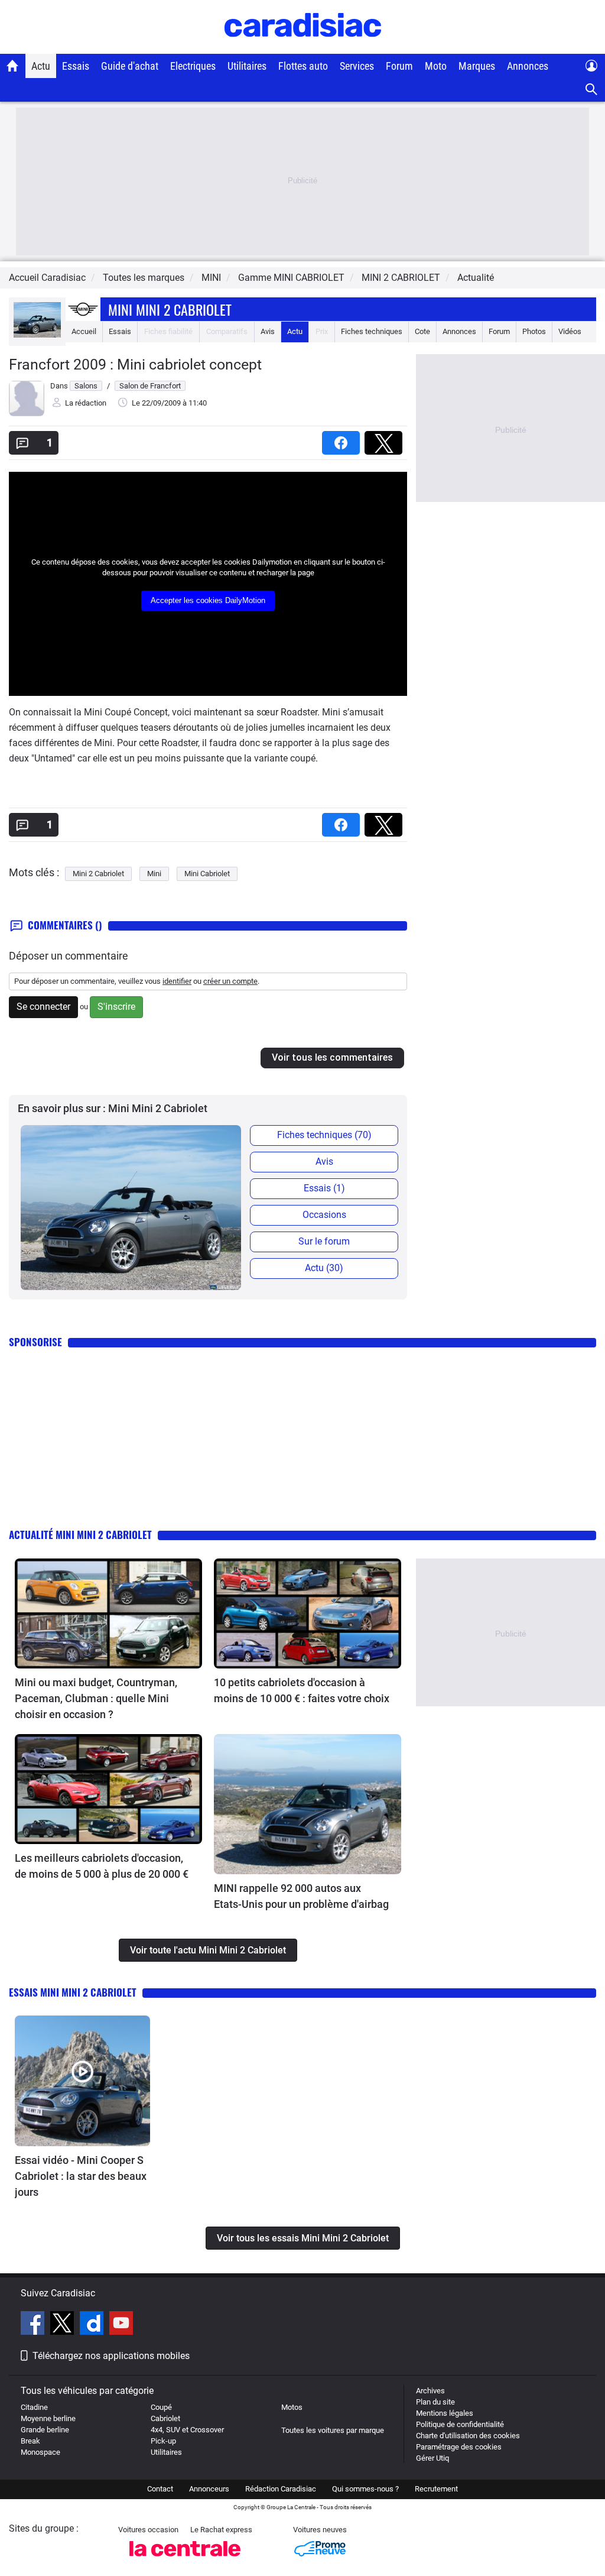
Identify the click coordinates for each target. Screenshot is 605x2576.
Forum (399, 66)
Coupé (161, 2407)
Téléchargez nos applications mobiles (111, 2356)
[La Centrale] (185, 2560)
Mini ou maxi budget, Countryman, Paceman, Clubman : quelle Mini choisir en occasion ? (96, 1698)
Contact (160, 2489)
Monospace (40, 2452)
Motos (292, 2407)
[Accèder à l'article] (108, 1613)
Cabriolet (165, 2418)
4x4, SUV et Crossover (187, 2430)
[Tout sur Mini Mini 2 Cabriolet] (37, 335)
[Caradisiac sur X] (64, 2325)
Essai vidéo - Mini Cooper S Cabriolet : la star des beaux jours (81, 2176)
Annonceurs (209, 2489)
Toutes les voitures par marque (333, 2430)
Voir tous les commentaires (332, 1057)
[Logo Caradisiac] (303, 48)
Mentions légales (445, 2413)
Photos (534, 331)
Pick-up (163, 2441)
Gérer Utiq (432, 2458)
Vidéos (570, 331)
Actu (41, 66)
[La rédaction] (27, 414)
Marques (477, 66)
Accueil (84, 331)
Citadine (34, 2407)
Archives (430, 2391)
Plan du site (435, 2402)
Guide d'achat (130, 66)
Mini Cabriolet (207, 874)
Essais (76, 66)
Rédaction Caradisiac (281, 2489)
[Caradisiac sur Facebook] (34, 2325)
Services (357, 66)
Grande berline (45, 2430)
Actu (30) (324, 1268)
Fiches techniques (372, 331)
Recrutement (436, 2489)
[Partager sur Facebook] (343, 439)
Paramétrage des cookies (459, 2447)
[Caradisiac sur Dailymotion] (93, 2325)
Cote (422, 331)
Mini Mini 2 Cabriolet (170, 309)
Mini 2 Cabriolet (98, 874)
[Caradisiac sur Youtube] (121, 2325)
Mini (154, 874)
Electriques (193, 66)
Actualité (476, 278)
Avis (268, 331)
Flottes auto (303, 66)
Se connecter (43, 1007)
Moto (436, 66)
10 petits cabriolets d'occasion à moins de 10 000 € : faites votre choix (302, 1690)
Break (30, 2441)
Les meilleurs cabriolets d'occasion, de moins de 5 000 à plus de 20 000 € (102, 1866)
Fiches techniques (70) (324, 1135)
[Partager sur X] (386, 439)
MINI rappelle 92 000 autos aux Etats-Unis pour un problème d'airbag (301, 1896)
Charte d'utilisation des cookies (468, 2436)
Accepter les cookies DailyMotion (208, 600)
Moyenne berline (48, 2418)
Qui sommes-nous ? (365, 2489)
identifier (177, 981)
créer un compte (230, 981)
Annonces (528, 66)
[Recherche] (592, 90)
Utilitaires (247, 66)
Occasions (324, 1215)
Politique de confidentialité (460, 2424)
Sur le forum (324, 1241)
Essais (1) (324, 1188)
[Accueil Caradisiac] (13, 66)
